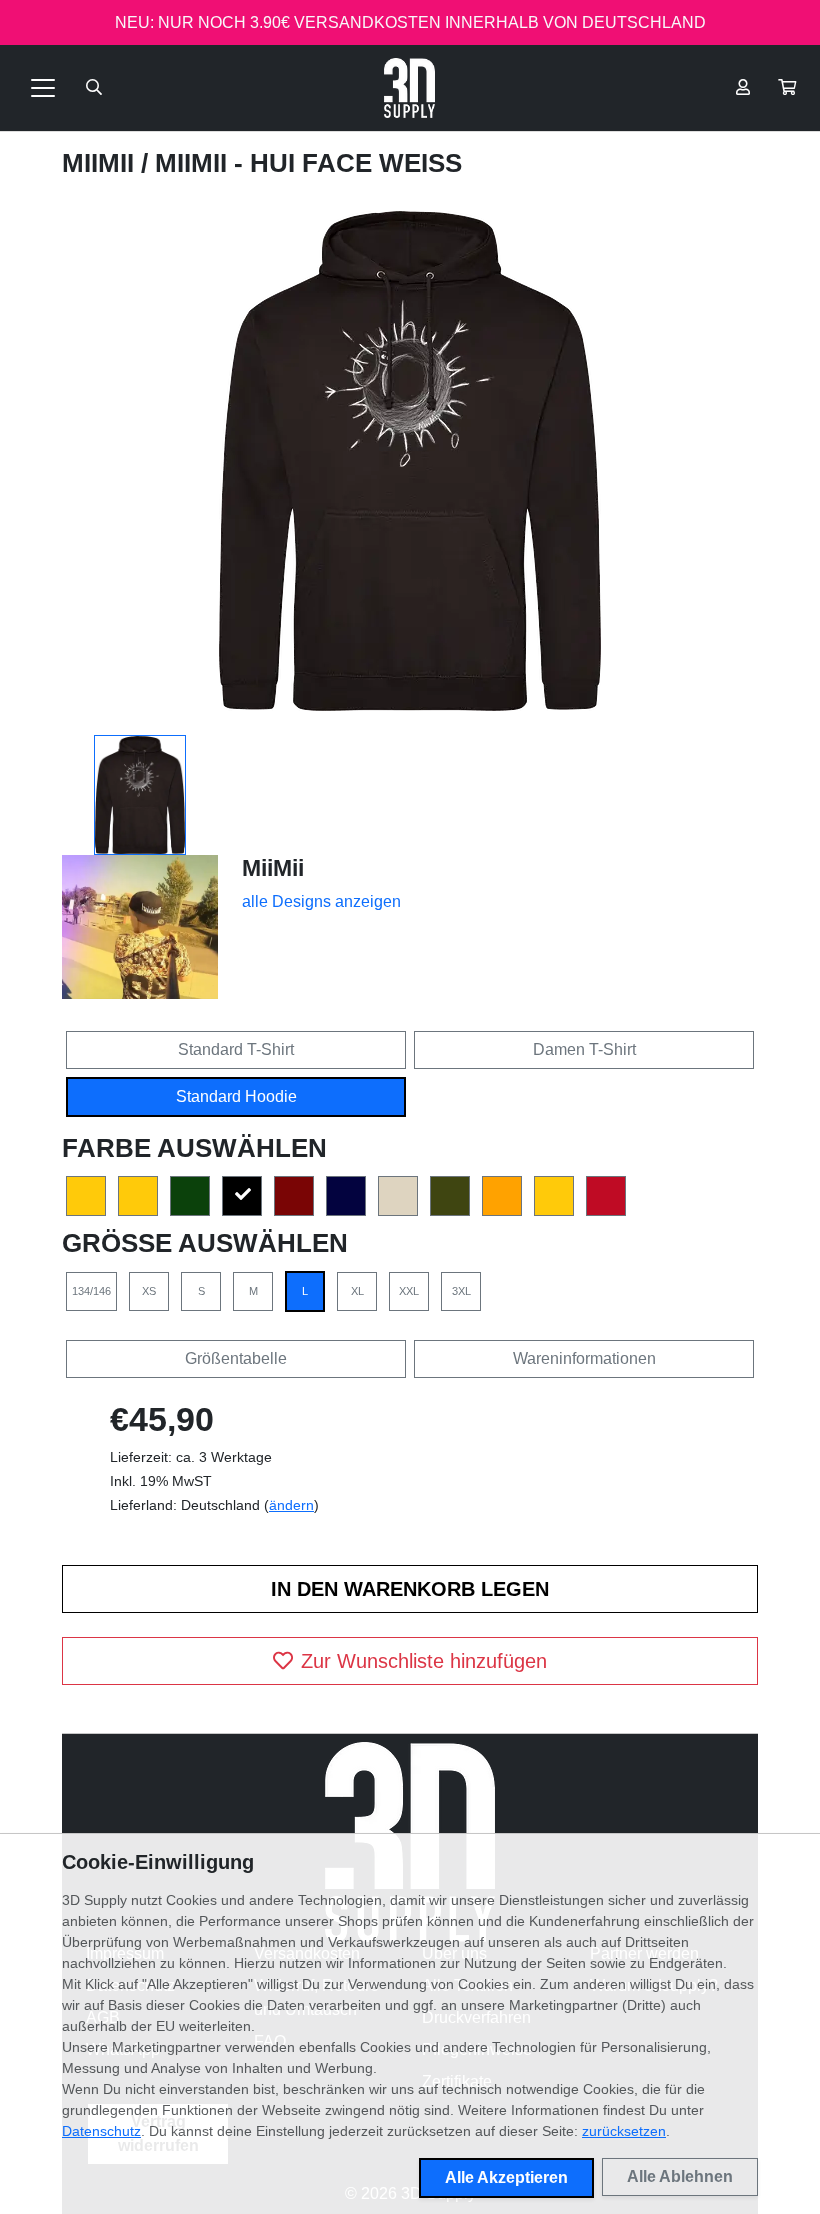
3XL (461, 1291)
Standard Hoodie (236, 1096)
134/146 (91, 1291)
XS (149, 1291)
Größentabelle (236, 1358)
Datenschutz (101, 2131)
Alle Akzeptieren (506, 2177)
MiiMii (101, 163)
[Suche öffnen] (94, 88)
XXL (409, 1291)
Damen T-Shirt (584, 1049)
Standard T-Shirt (236, 1049)
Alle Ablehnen (680, 2176)
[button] (787, 88)
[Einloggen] (743, 88)
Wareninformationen (584, 1358)
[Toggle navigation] (43, 88)
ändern (291, 1505)
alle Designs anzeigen (321, 901)
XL (357, 1291)
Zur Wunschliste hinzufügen (424, 1661)
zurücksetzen (624, 2131)
